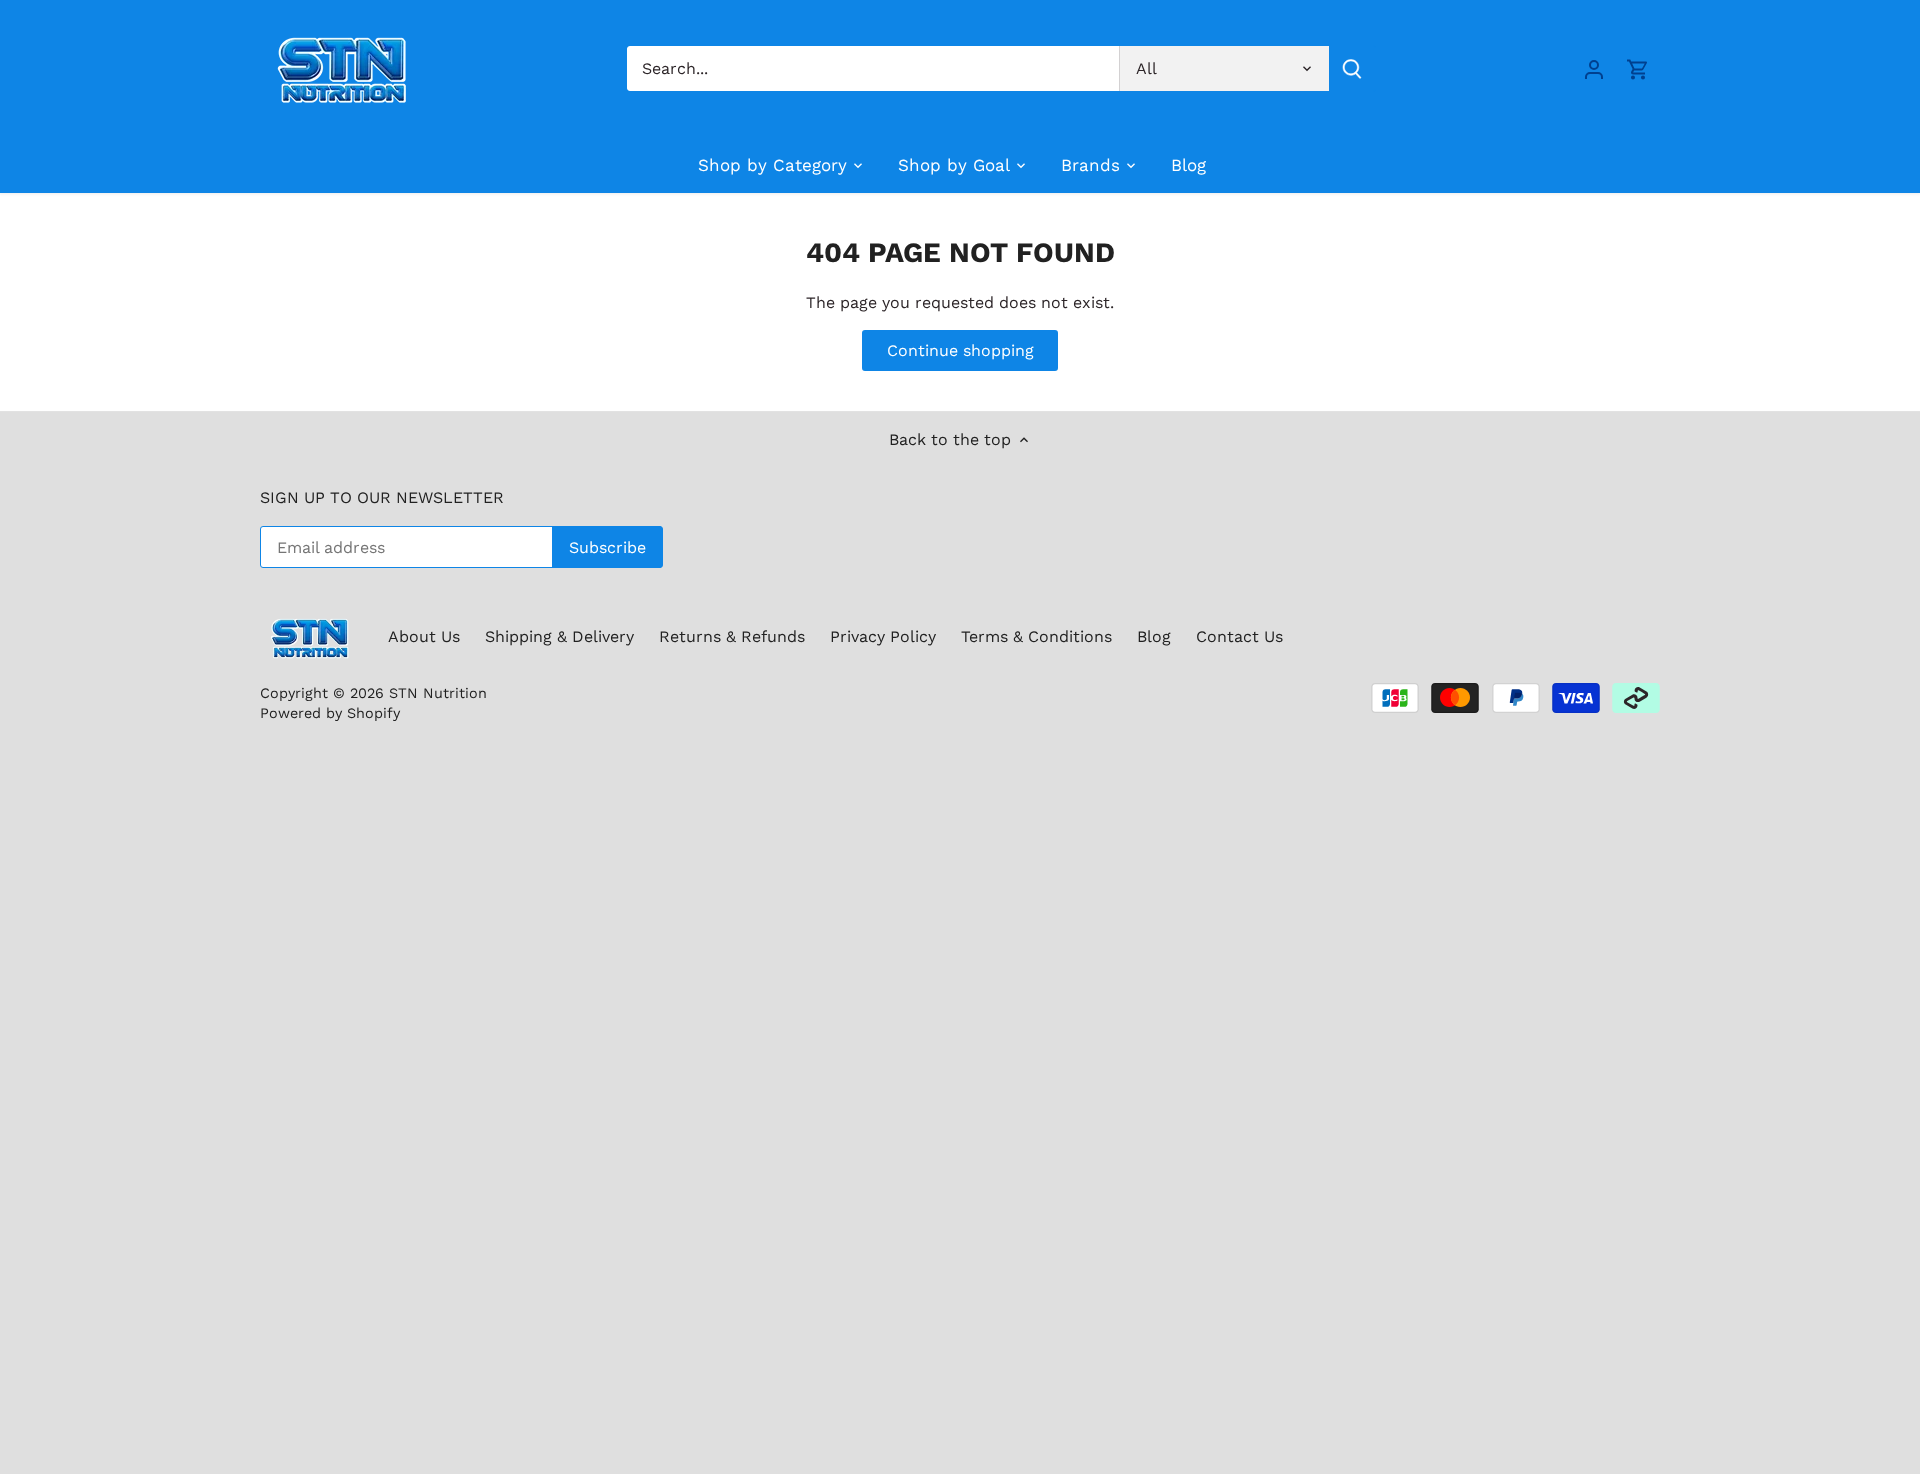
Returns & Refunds (732, 636)
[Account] (1594, 68)
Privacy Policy (883, 636)
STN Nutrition (438, 693)
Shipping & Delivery (559, 636)
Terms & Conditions (1036, 636)
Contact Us (1239, 636)
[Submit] (1352, 68)
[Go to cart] (1638, 68)
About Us (424, 636)
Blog (1154, 636)
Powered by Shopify (330, 713)
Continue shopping (960, 350)
